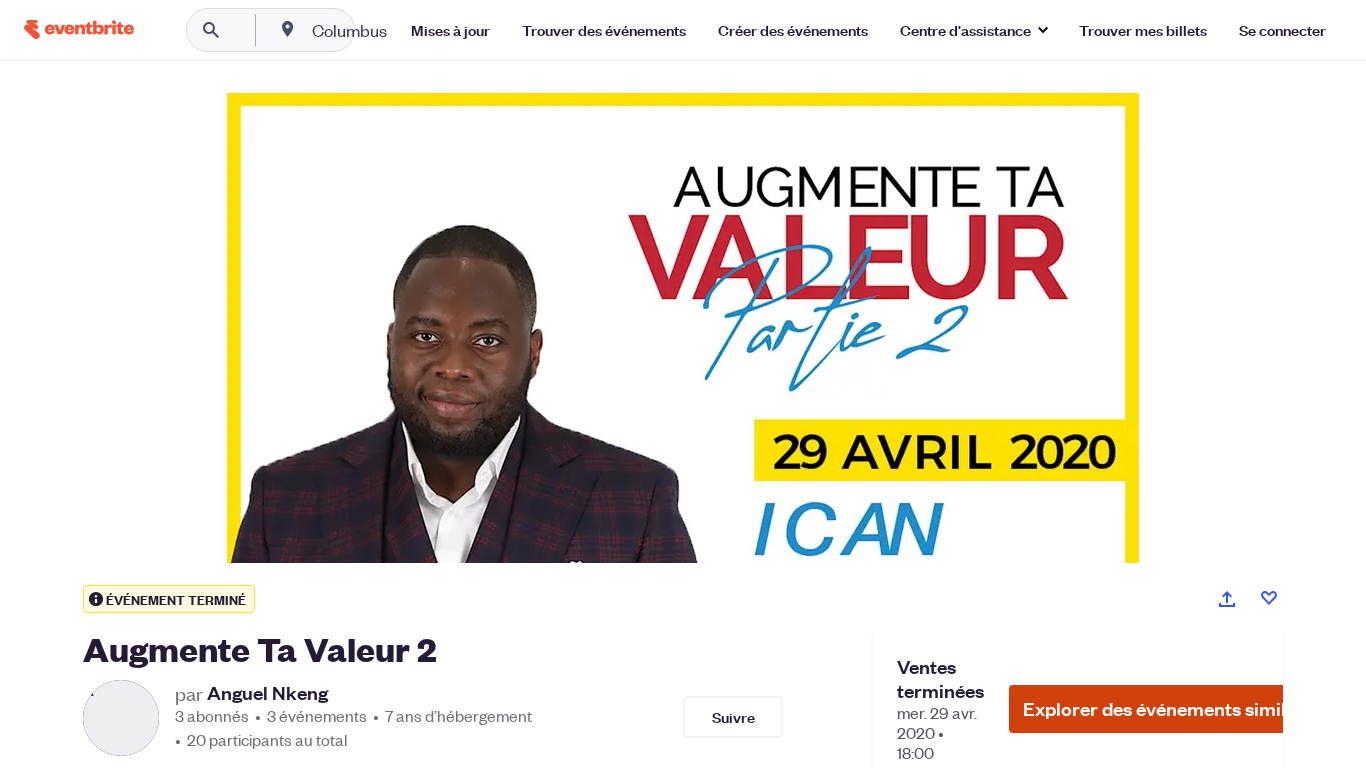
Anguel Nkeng (267, 693)
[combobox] (413, 30)
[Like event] (1269, 598)
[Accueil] (79, 29)
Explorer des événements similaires (1176, 708)
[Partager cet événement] (1227, 599)
